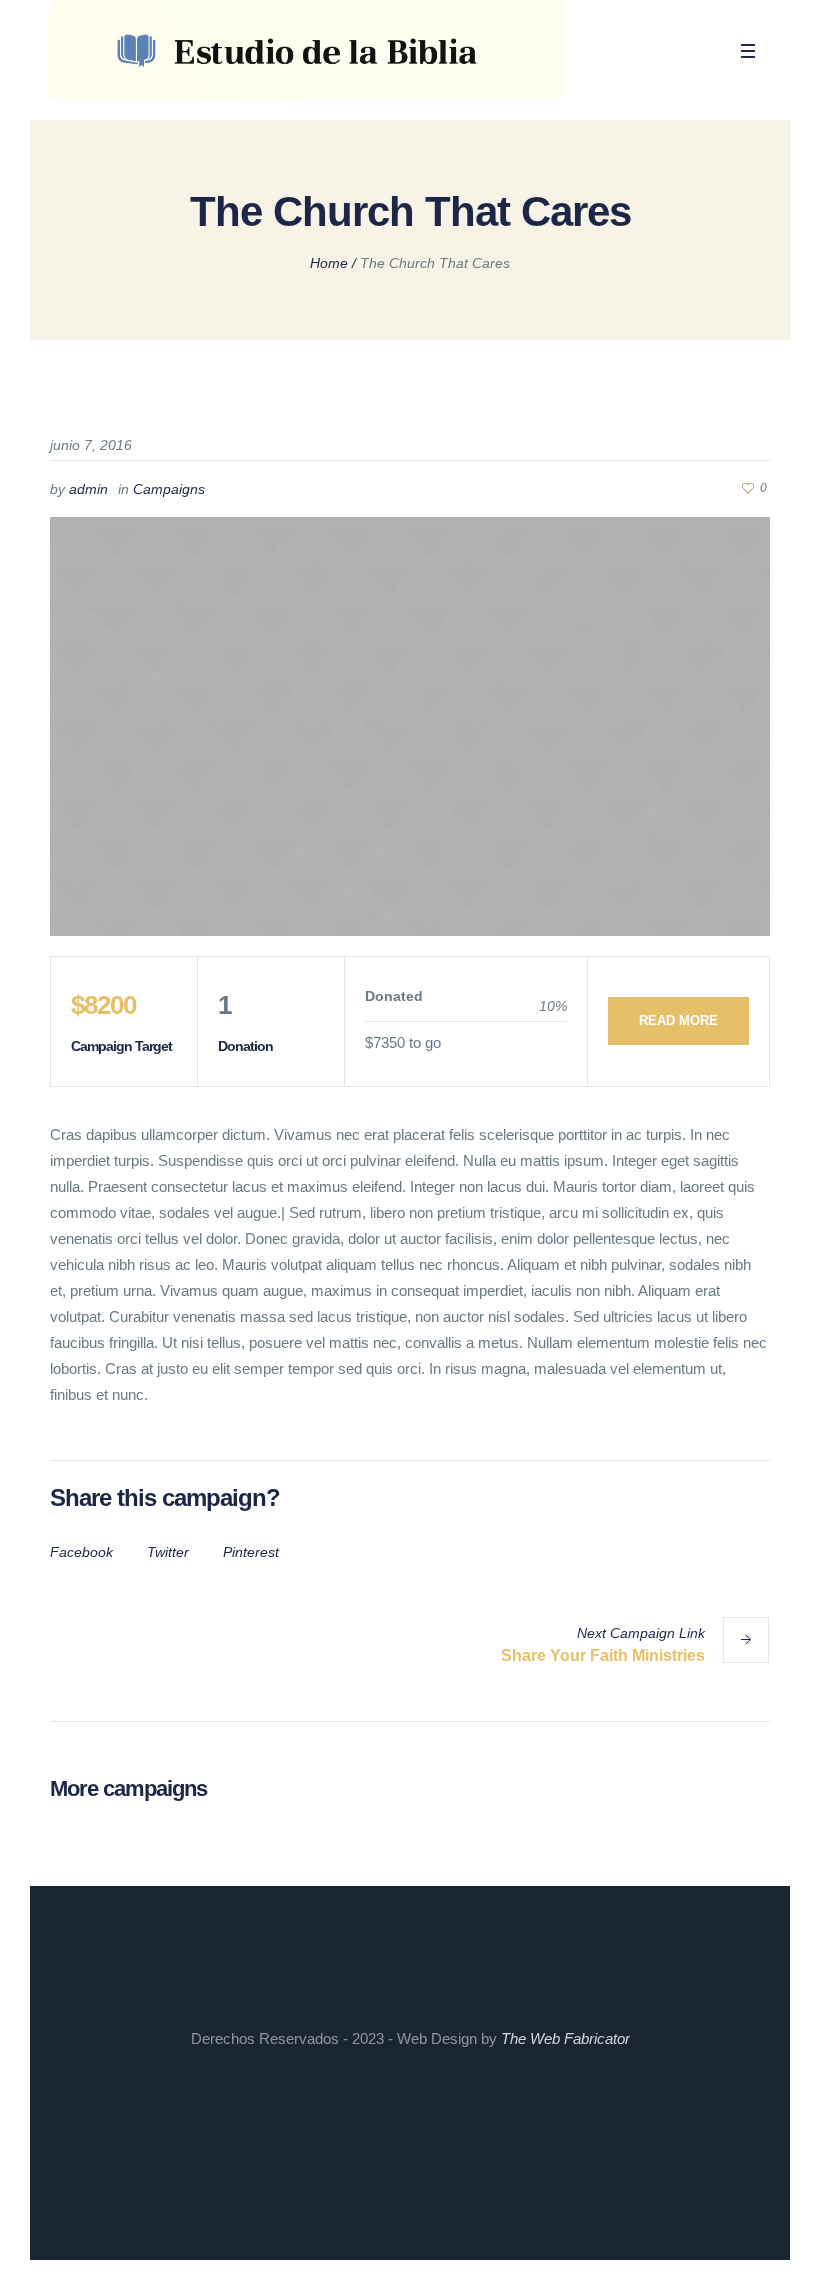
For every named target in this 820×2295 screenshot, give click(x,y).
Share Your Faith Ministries (603, 1655)
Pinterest (251, 1552)
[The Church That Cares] (410, 726)
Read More (678, 1020)
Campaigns (169, 489)
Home (329, 263)
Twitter (168, 1552)
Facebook (81, 1552)
